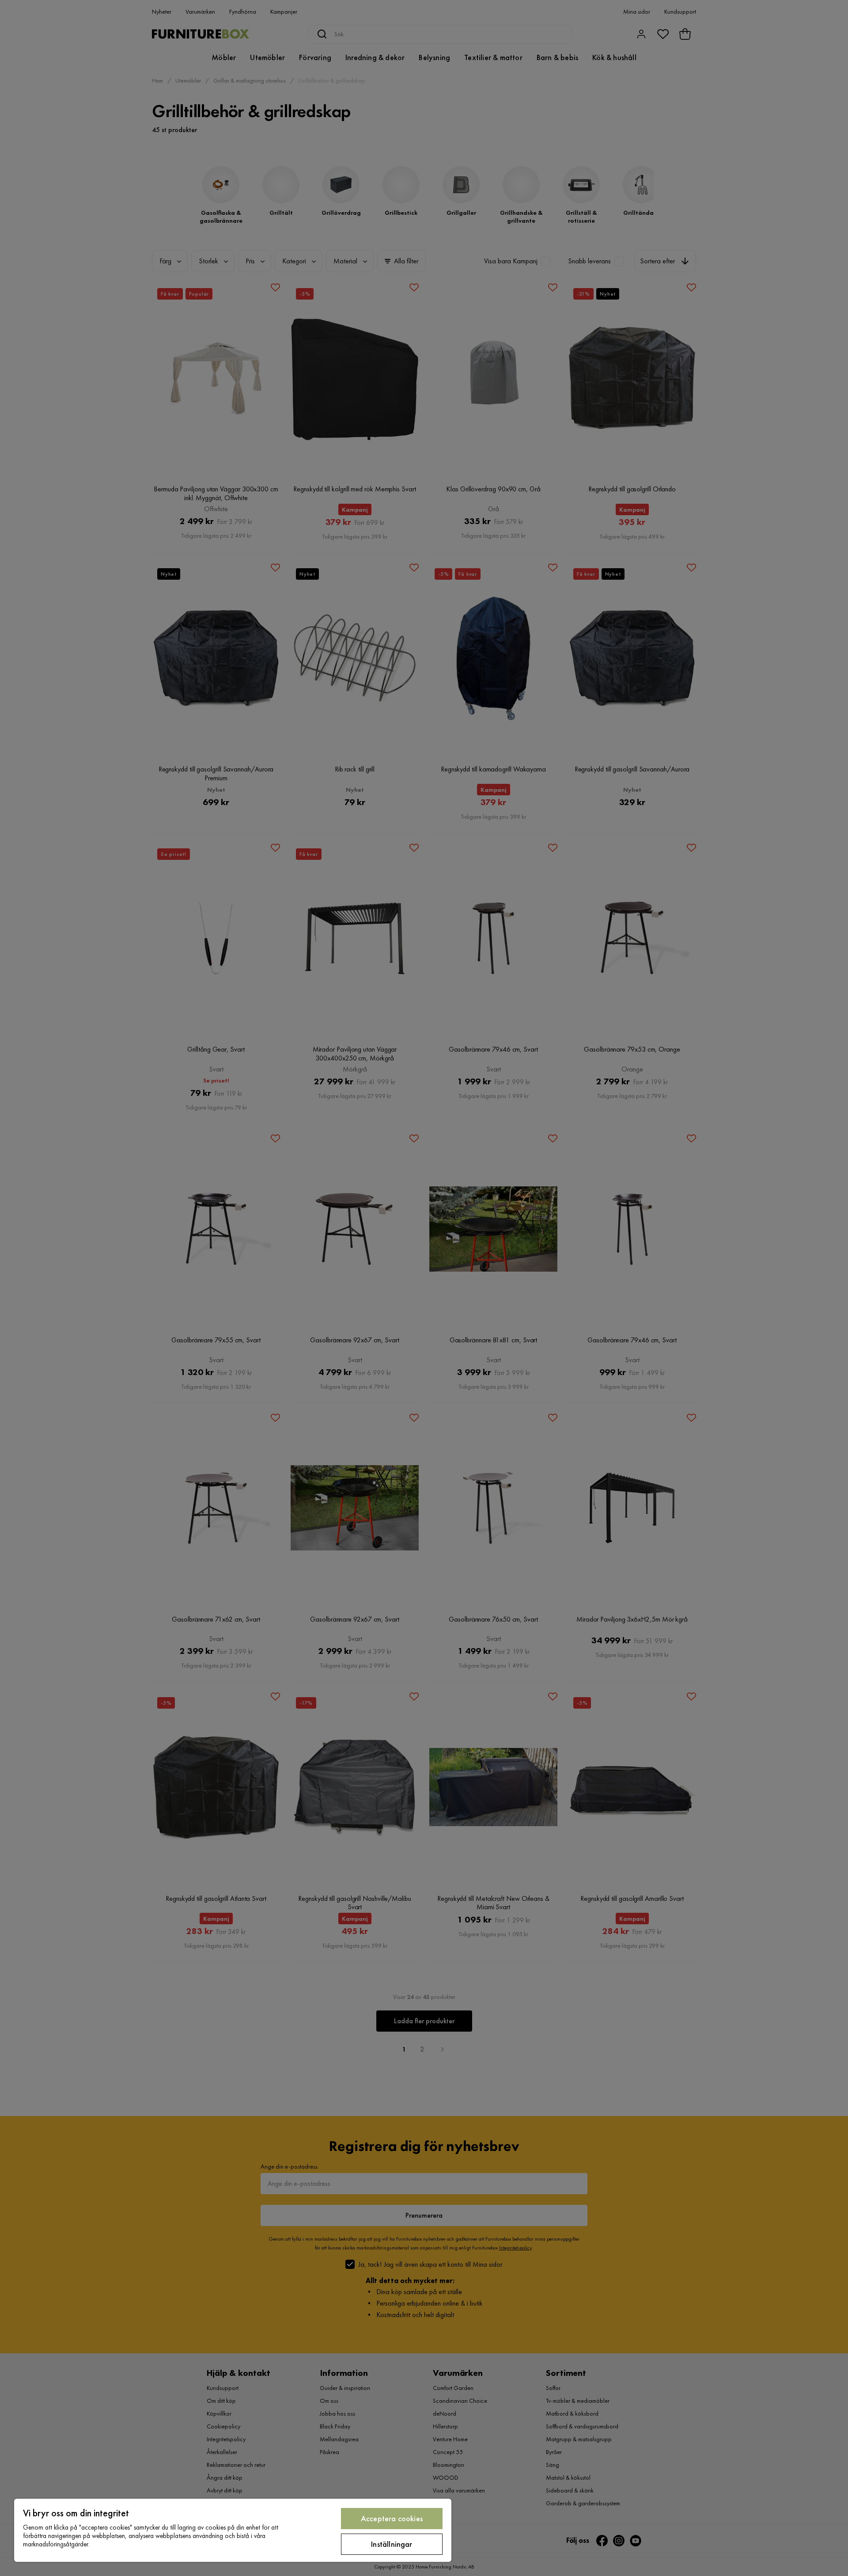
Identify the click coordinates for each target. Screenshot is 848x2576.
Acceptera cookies (392, 2518)
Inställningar (392, 2544)
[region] (233, 2530)
